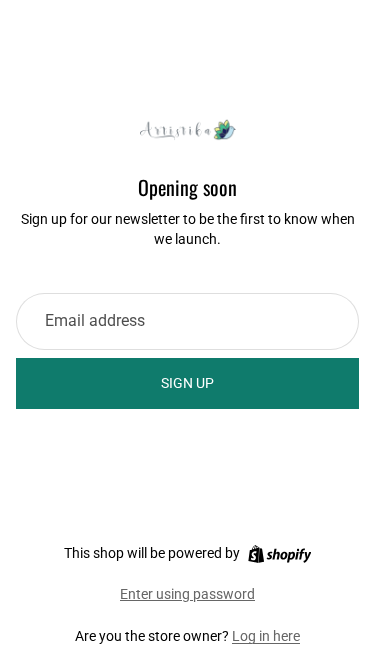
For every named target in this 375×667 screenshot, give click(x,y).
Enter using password (187, 594)
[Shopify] (279, 554)
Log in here (266, 636)
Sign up (187, 383)
